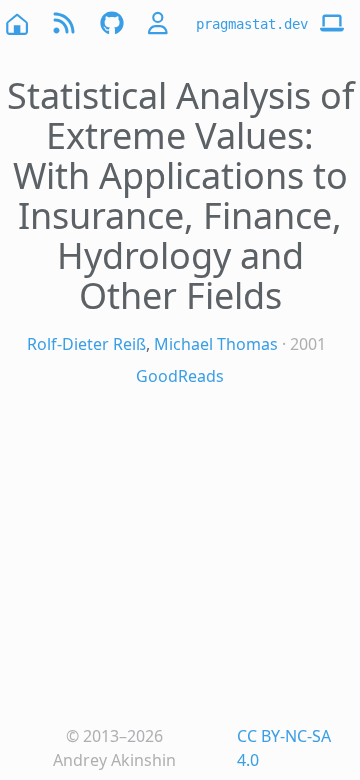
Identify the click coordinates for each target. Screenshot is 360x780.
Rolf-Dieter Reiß (86, 344)
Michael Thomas (216, 344)
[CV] (160, 23)
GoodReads (180, 376)
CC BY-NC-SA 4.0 (284, 748)
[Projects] (112, 23)
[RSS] (64, 23)
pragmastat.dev (252, 24)
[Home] (16, 23)
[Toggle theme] (332, 24)
